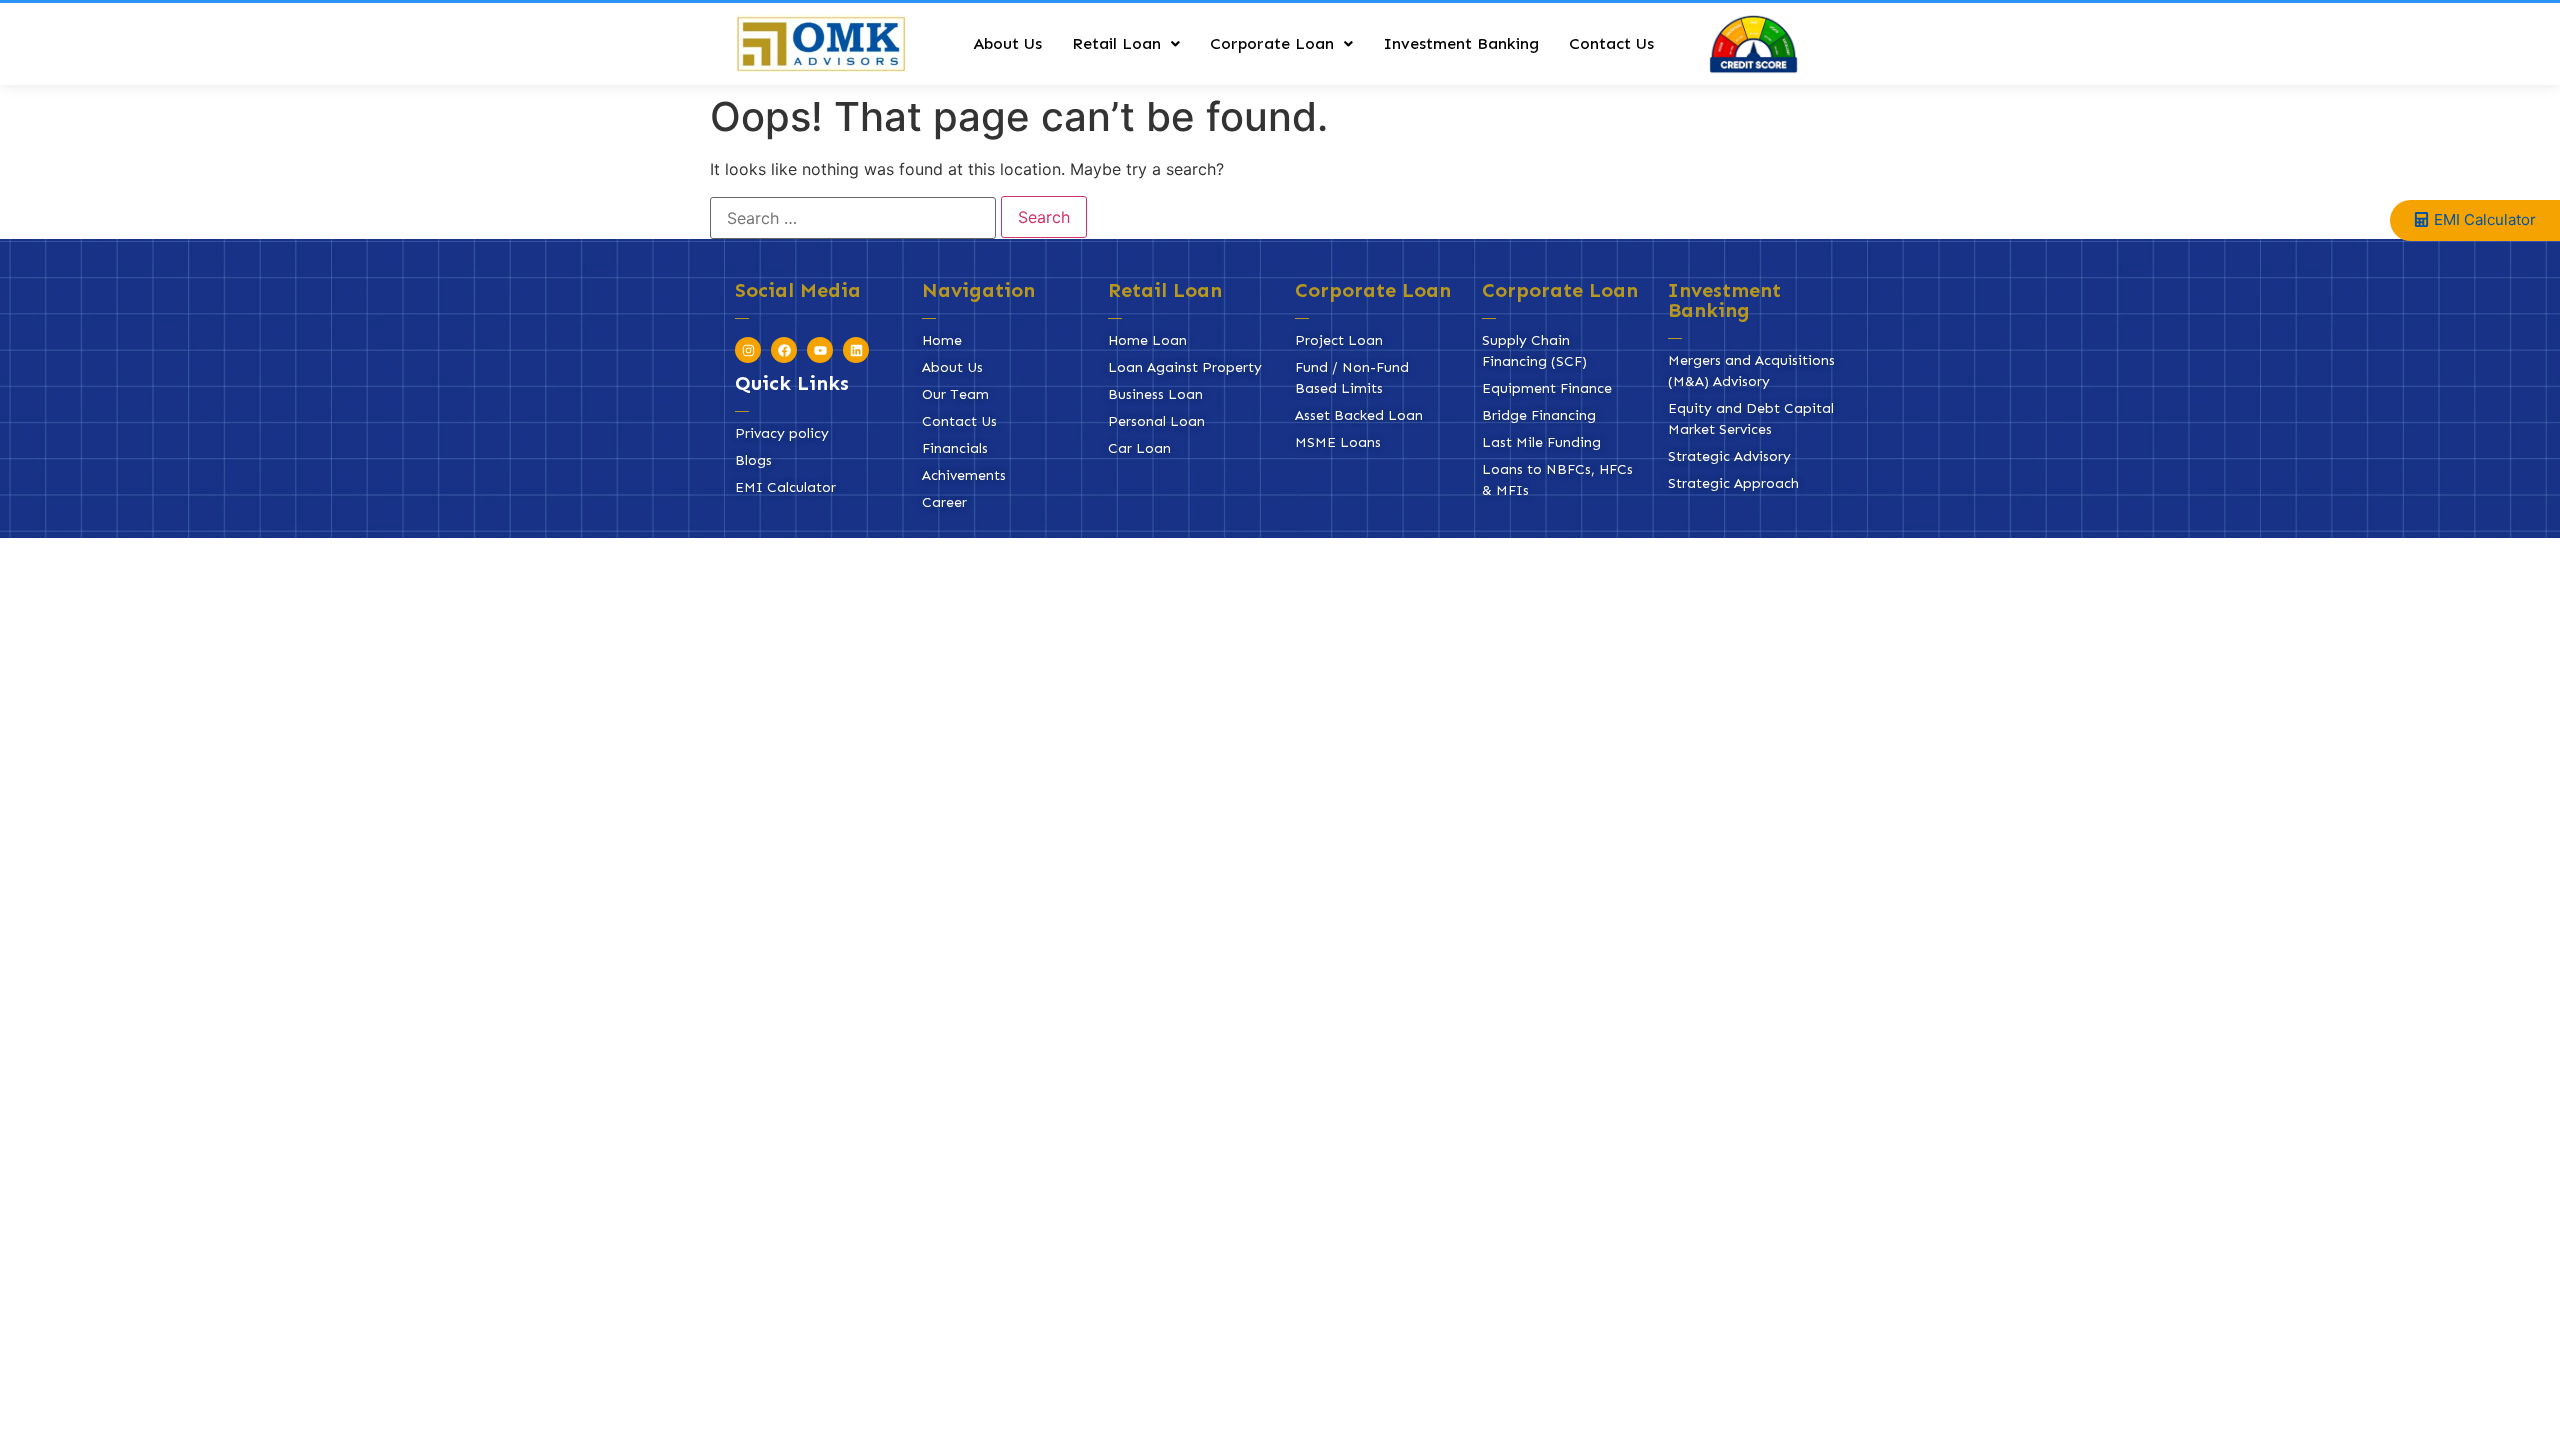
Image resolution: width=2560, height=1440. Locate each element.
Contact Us (1611, 43)
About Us (1007, 43)
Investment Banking (1461, 43)
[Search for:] (853, 218)
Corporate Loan (1272, 43)
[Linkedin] (856, 350)
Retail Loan (1116, 43)
